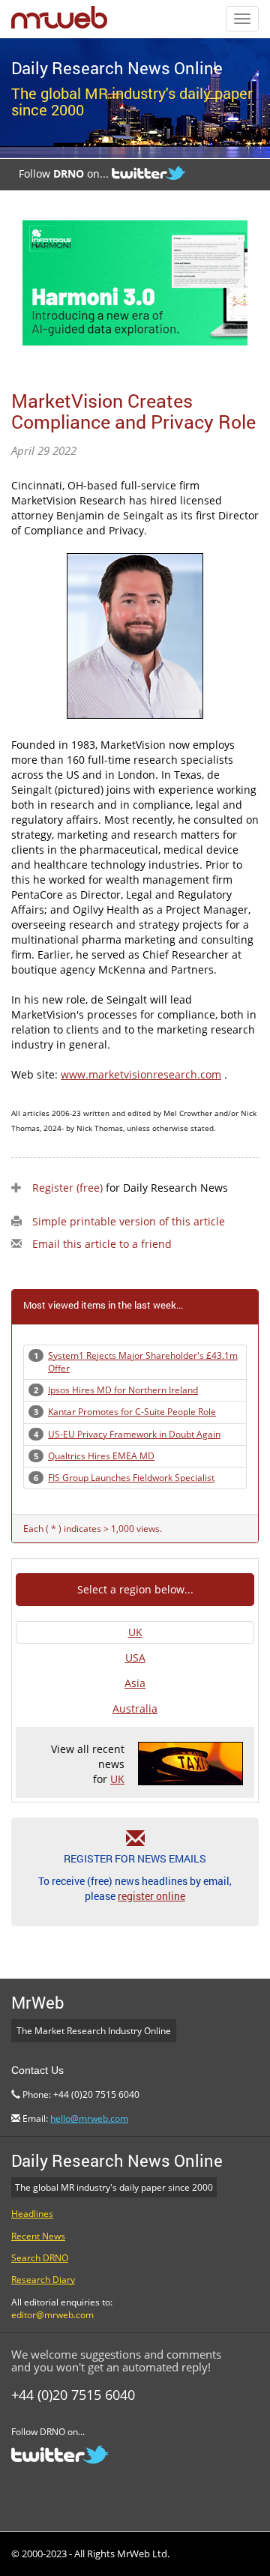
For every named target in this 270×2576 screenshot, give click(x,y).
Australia (135, 1708)
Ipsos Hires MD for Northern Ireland (123, 1390)
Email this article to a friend (102, 1244)
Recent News (38, 2236)
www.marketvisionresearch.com (141, 1074)
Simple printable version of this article (129, 1221)
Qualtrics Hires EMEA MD (101, 1456)
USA (135, 1657)
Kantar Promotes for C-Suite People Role (132, 1412)
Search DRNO (40, 2258)
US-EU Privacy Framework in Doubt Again (134, 1434)
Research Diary (43, 2280)
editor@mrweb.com (52, 2315)
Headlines (32, 2214)
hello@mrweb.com (89, 2118)
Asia (135, 1683)
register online (151, 1896)
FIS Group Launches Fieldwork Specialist (131, 1478)
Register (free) (67, 1188)
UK (135, 1632)
